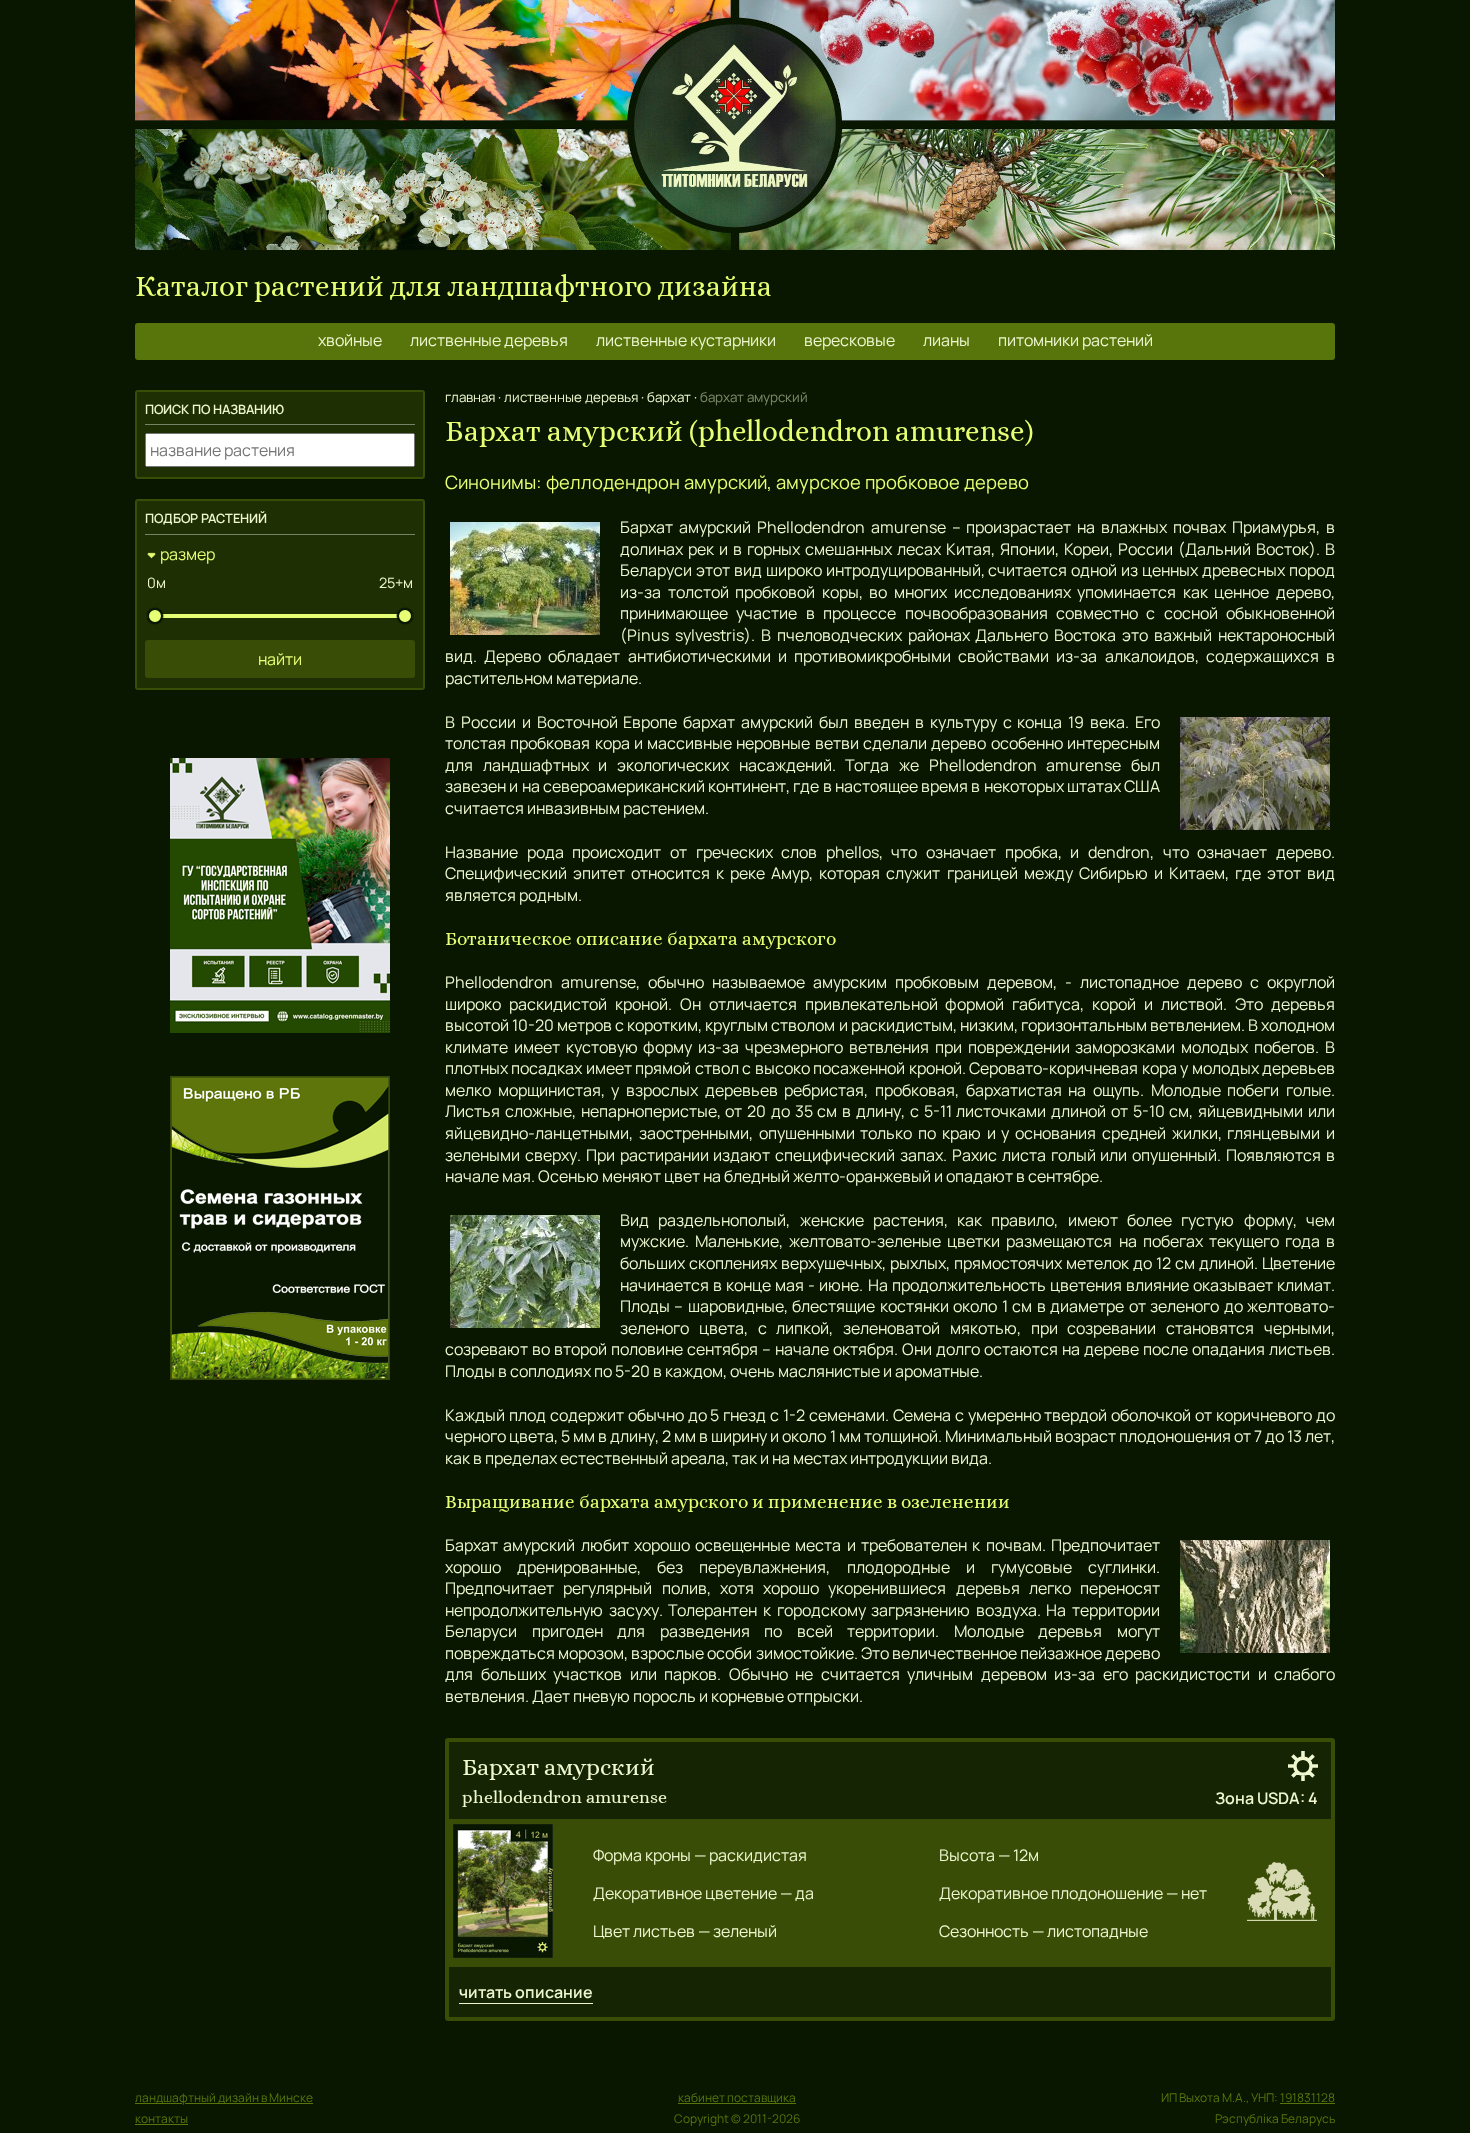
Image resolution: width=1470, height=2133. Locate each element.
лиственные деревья (489, 340)
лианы (946, 340)
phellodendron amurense (564, 1796)
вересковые (849, 340)
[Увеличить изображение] (503, 1892)
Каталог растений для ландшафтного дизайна (453, 286)
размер (187, 554)
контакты (161, 2118)
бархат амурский (558, 1767)
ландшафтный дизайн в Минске (224, 2097)
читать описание (526, 1992)
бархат (669, 397)
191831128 (1307, 2097)
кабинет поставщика (737, 2097)
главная (470, 397)
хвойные (350, 340)
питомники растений (1075, 340)
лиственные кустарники (686, 340)
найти (280, 659)
